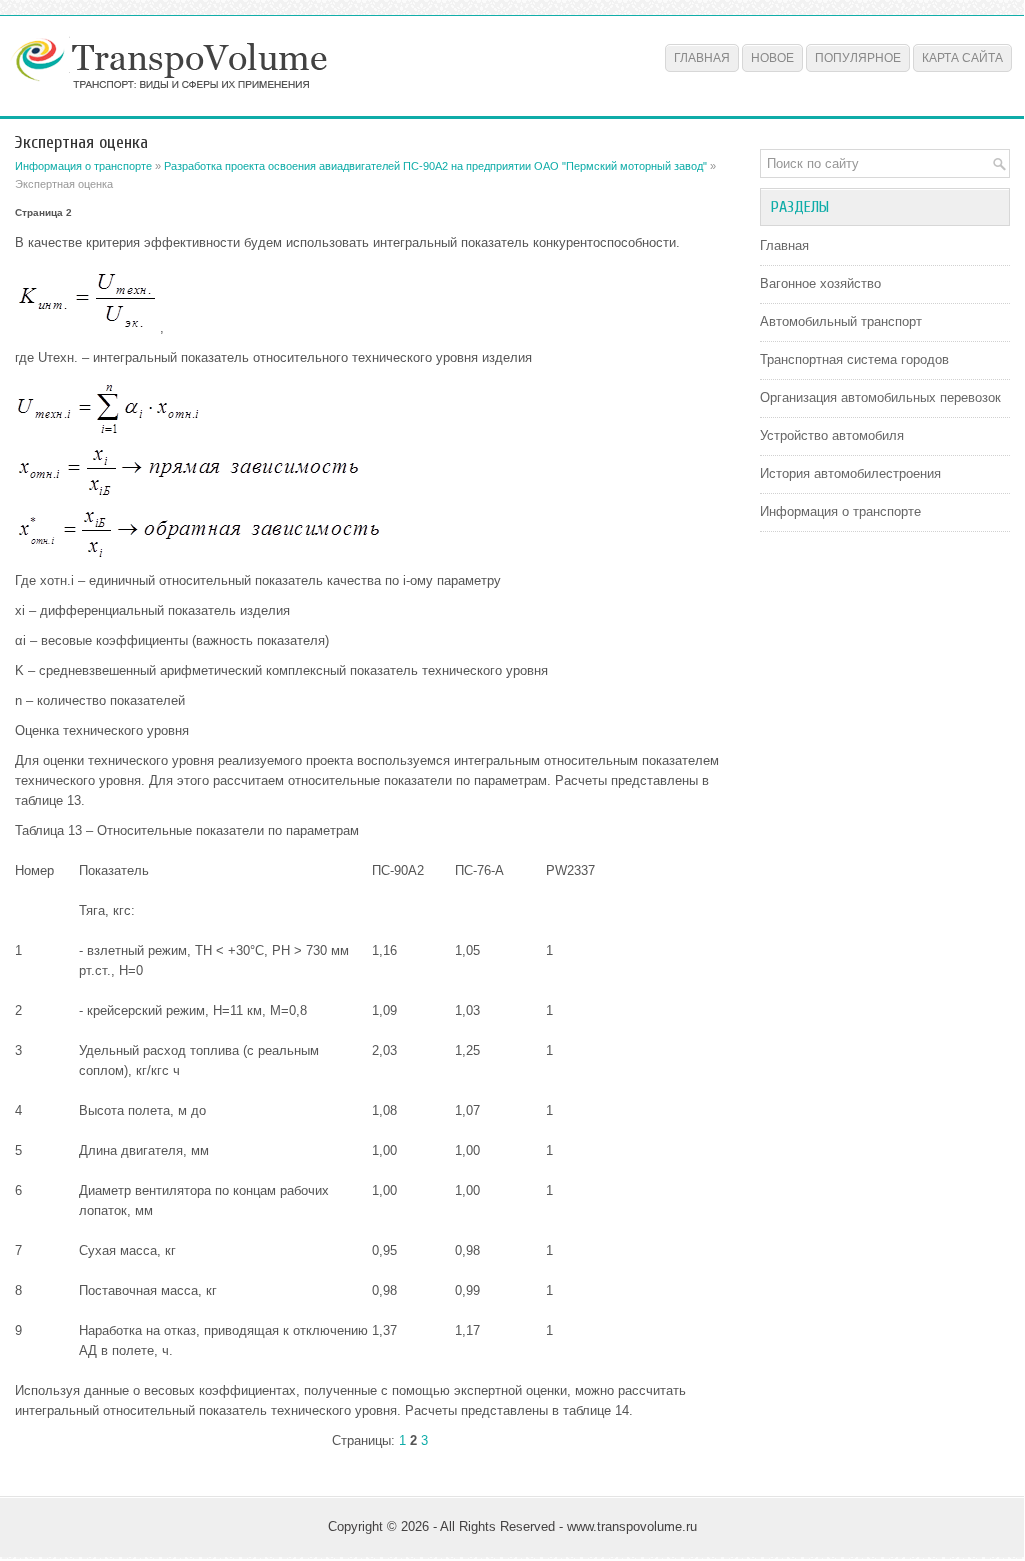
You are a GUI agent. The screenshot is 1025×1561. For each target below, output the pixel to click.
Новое (772, 58)
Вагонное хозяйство (820, 283)
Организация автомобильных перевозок (880, 397)
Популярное (858, 58)
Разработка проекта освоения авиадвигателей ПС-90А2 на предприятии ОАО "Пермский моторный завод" (435, 166)
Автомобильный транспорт (841, 321)
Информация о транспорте (83, 166)
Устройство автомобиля (832, 435)
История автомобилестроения (850, 473)
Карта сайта (962, 58)
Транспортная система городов (854, 359)
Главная (702, 58)
